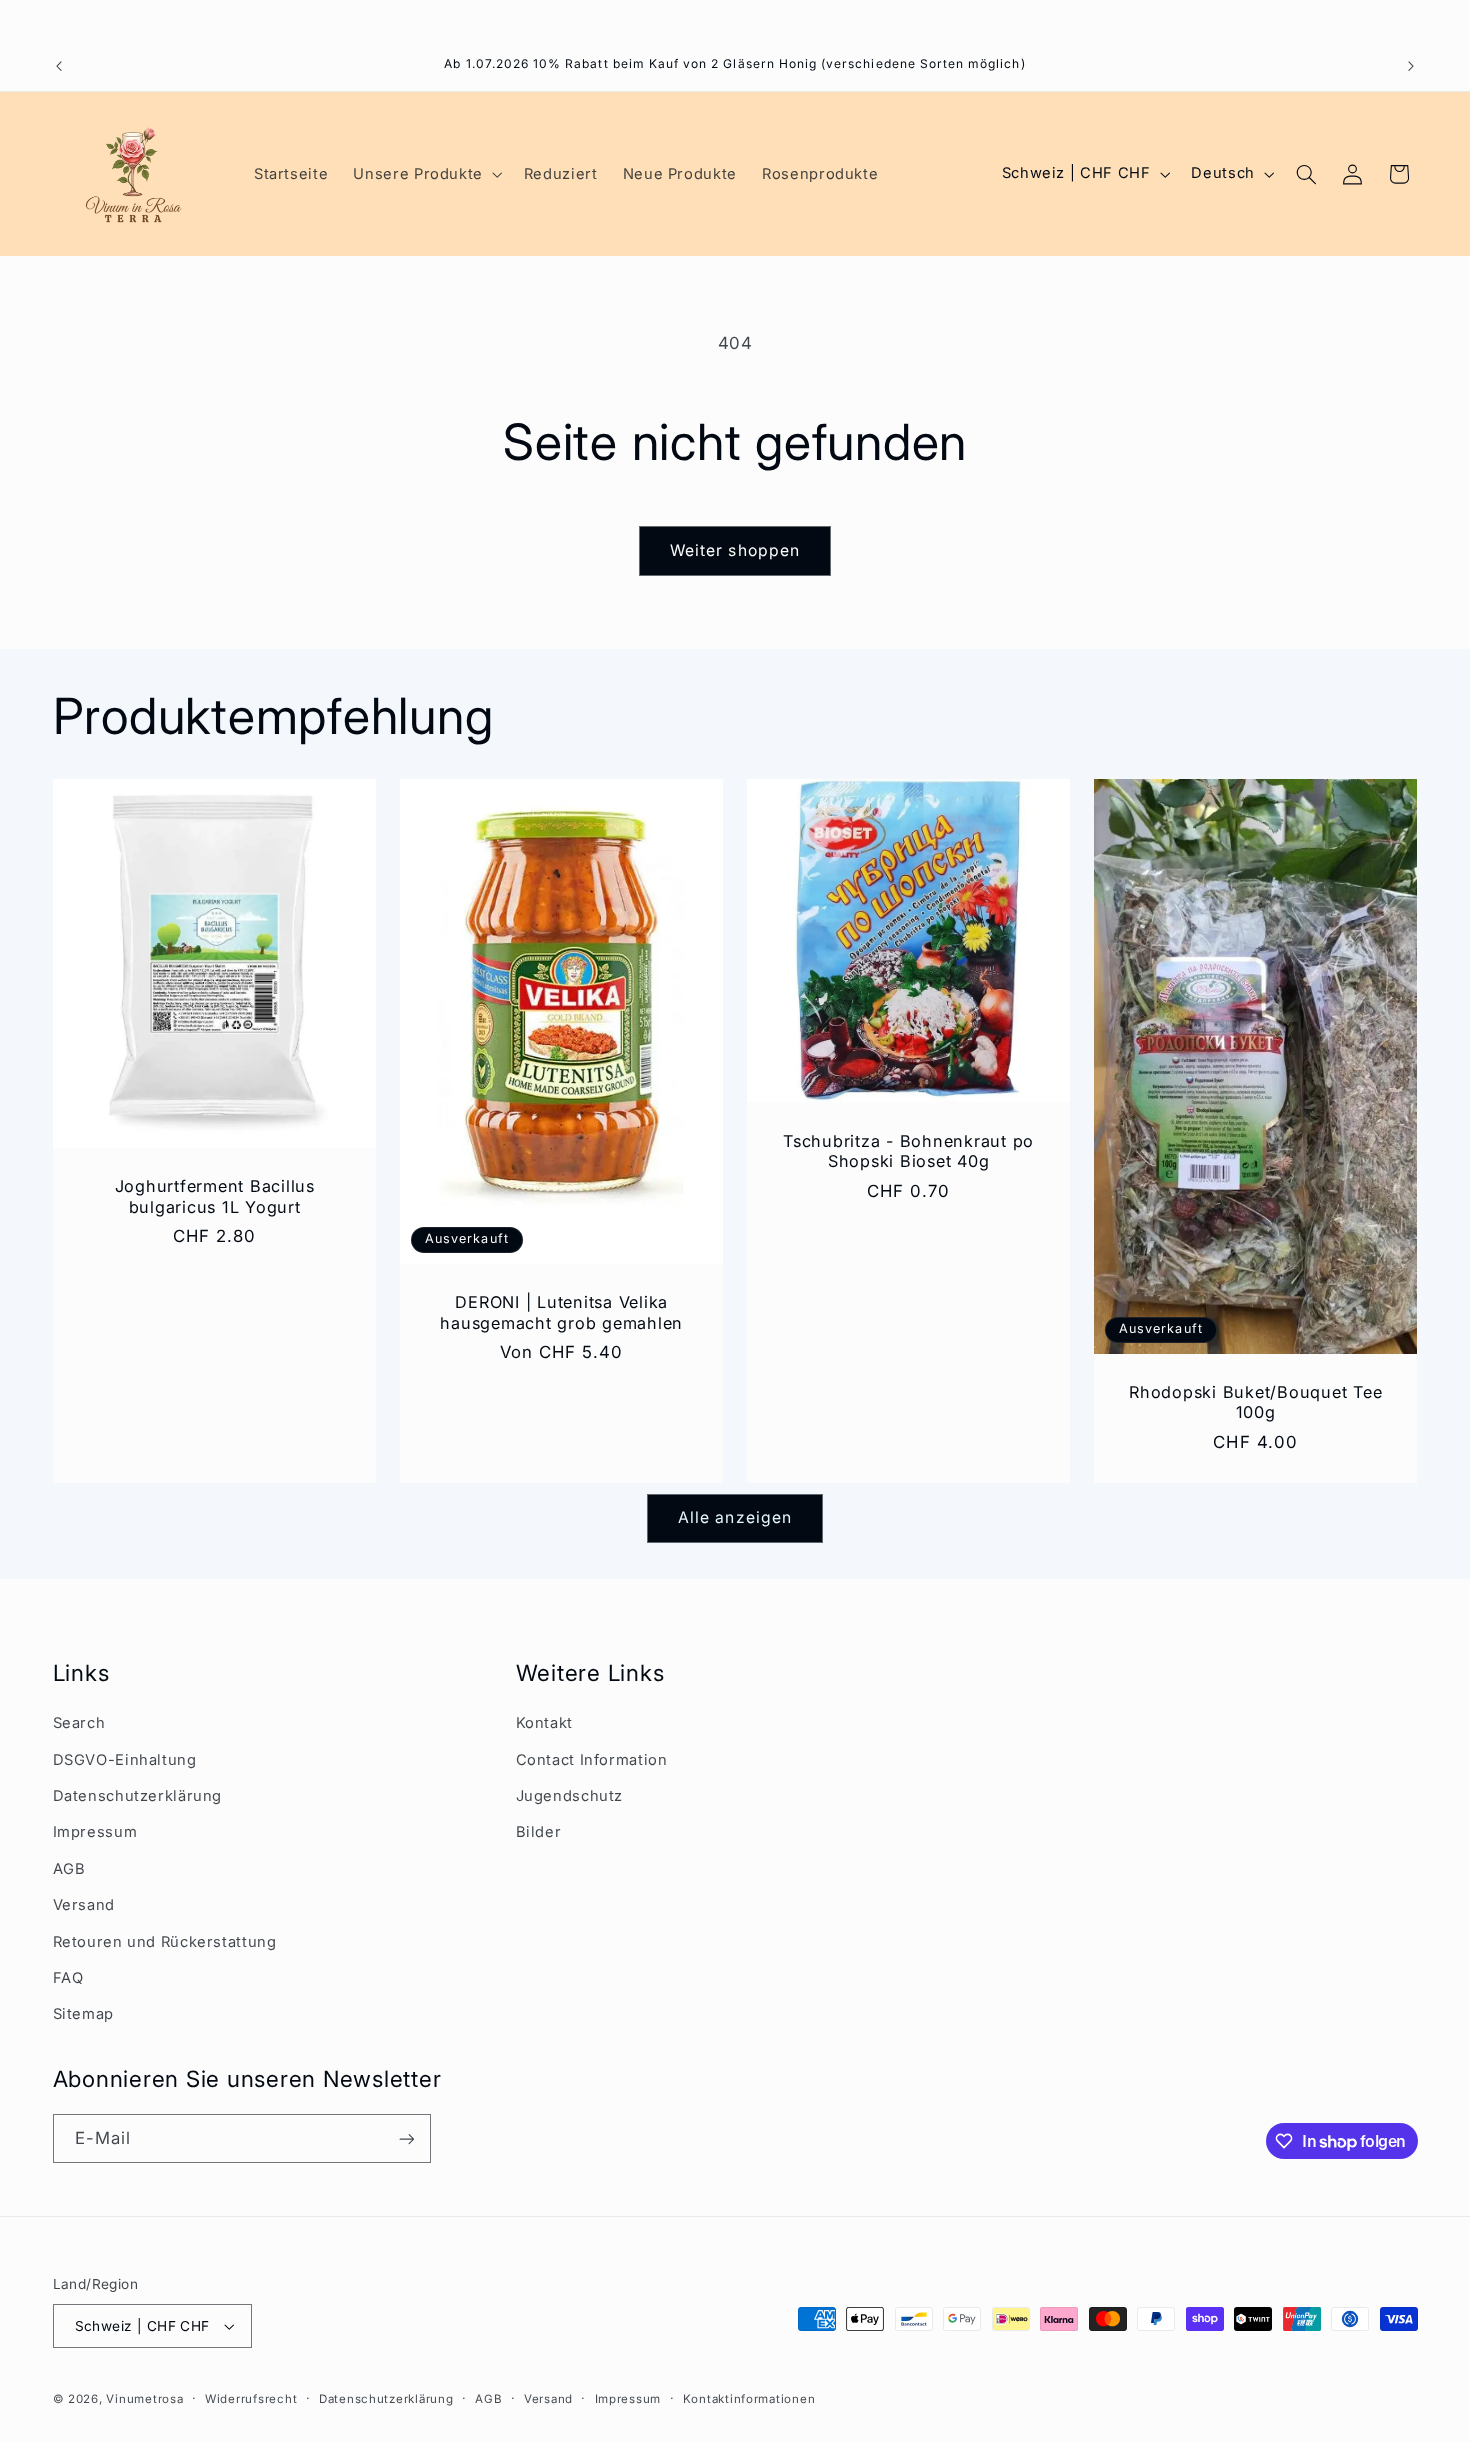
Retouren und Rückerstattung (165, 1942)
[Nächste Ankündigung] (1411, 66)
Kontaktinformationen (749, 2399)
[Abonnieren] (406, 2138)
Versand (84, 1905)
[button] (426, 174)
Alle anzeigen (735, 1517)
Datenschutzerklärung (138, 1796)
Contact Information (592, 1760)
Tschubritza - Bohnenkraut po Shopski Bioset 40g (908, 1151)
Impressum (95, 1832)
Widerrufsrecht (251, 2399)
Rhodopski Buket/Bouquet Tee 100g (1255, 1402)
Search (79, 1723)
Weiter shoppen (735, 550)
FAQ (68, 1978)
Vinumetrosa (144, 2399)
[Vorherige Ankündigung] (59, 66)
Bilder (539, 1832)
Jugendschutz (570, 1796)
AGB (69, 1869)
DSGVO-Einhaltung (125, 1760)
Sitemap (83, 2014)
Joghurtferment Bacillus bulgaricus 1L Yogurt (214, 1196)
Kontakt (544, 1723)
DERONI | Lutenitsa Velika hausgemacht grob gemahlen (561, 1312)
